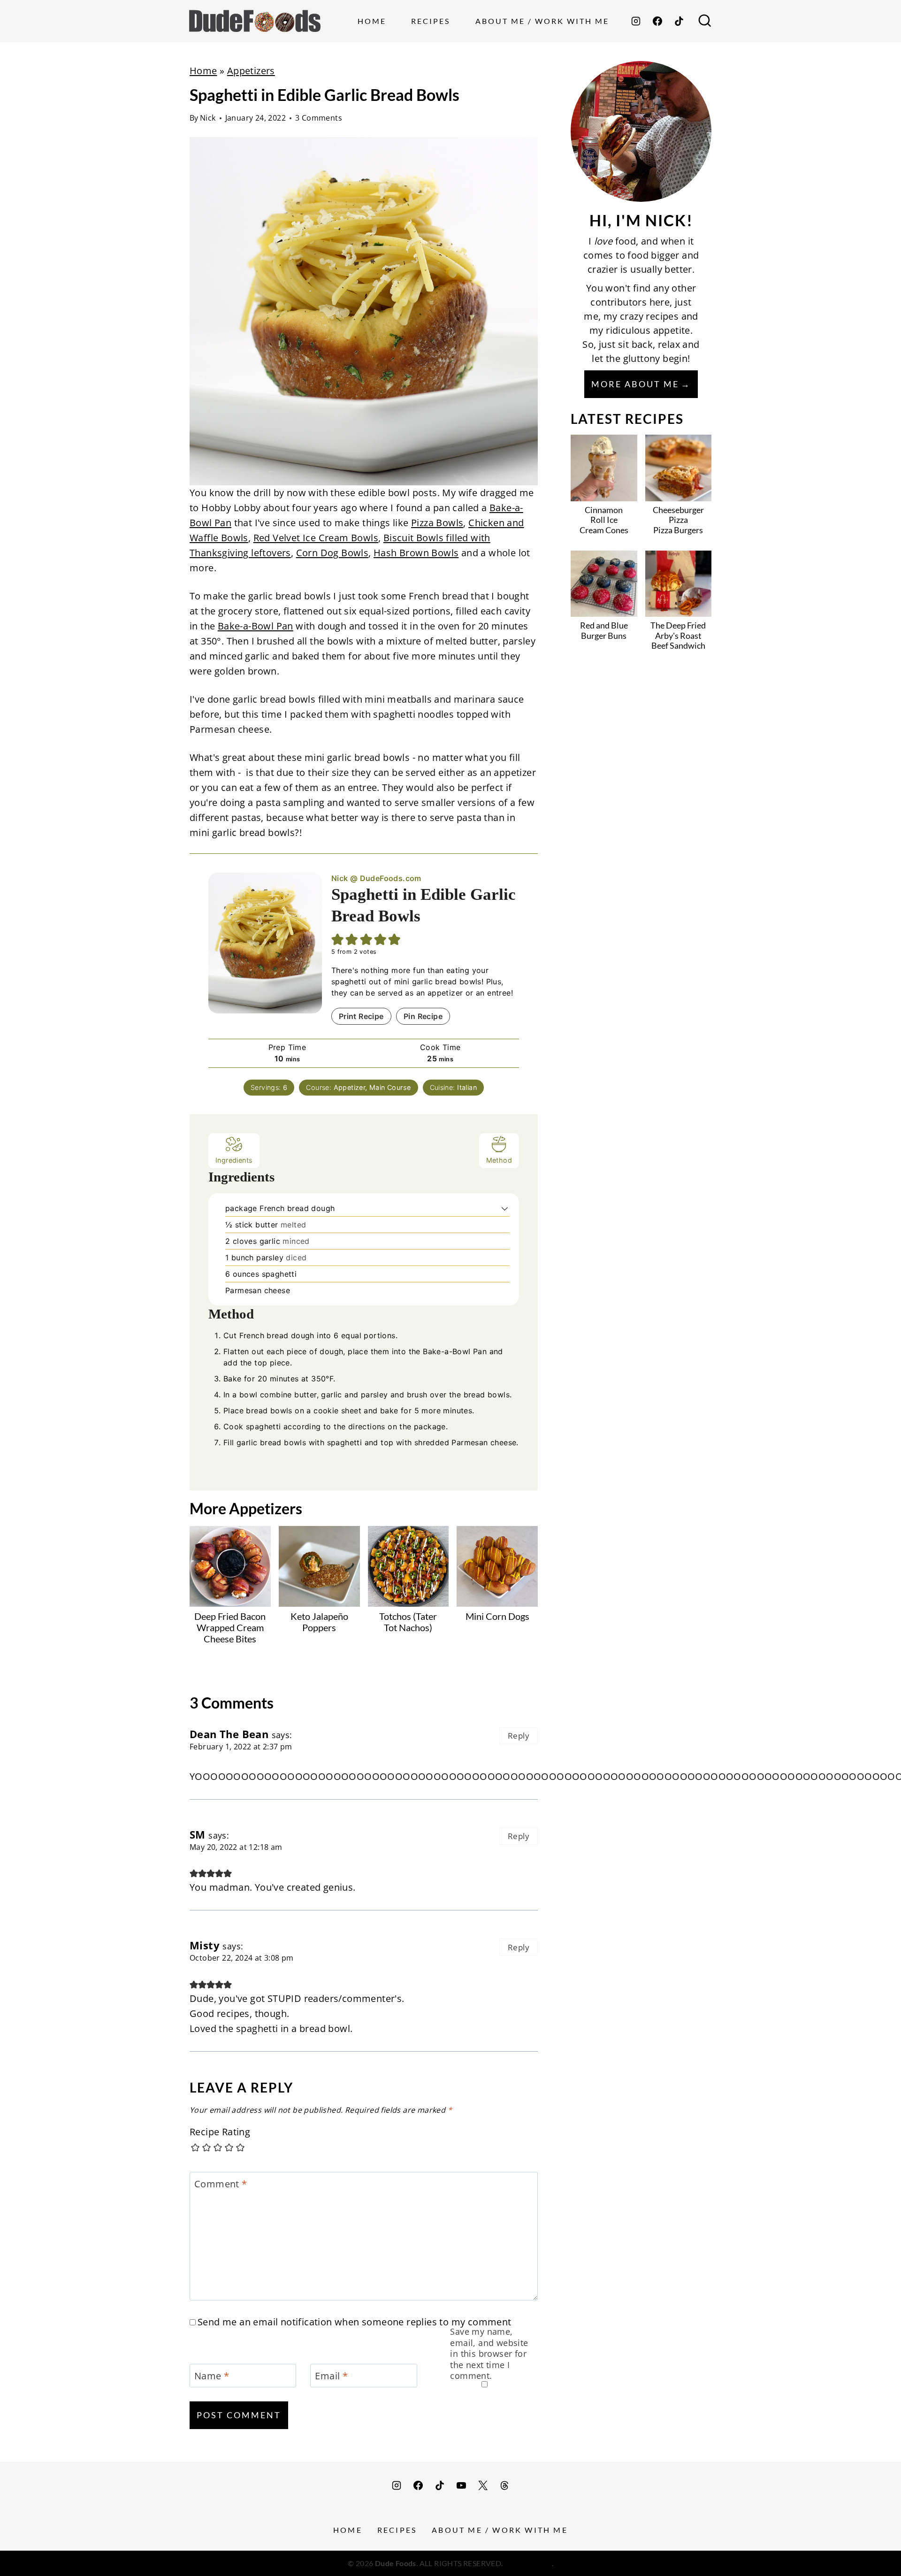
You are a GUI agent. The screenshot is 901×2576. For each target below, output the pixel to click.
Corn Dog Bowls (332, 553)
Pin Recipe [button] (423, 1016)
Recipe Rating (220, 2132)
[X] (483, 2485)
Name (212, 2376)
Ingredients (234, 1160)
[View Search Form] (705, 21)
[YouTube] (461, 2485)
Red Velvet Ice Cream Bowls (316, 538)
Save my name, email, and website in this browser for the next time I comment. (489, 2354)
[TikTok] (679, 21)
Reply (519, 1736)
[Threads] (504, 2485)
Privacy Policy (528, 2563)
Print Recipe (361, 1016)
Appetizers (251, 71)
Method (499, 1160)
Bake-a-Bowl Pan (256, 626)
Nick (208, 118)
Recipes (431, 21)
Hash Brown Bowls (416, 553)
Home (372, 21)
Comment (221, 2184)
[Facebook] (657, 21)
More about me (635, 384)
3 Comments (319, 118)
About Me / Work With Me (542, 21)
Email (331, 2376)
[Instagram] (636, 21)
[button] (505, 1208)
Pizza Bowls (437, 523)
